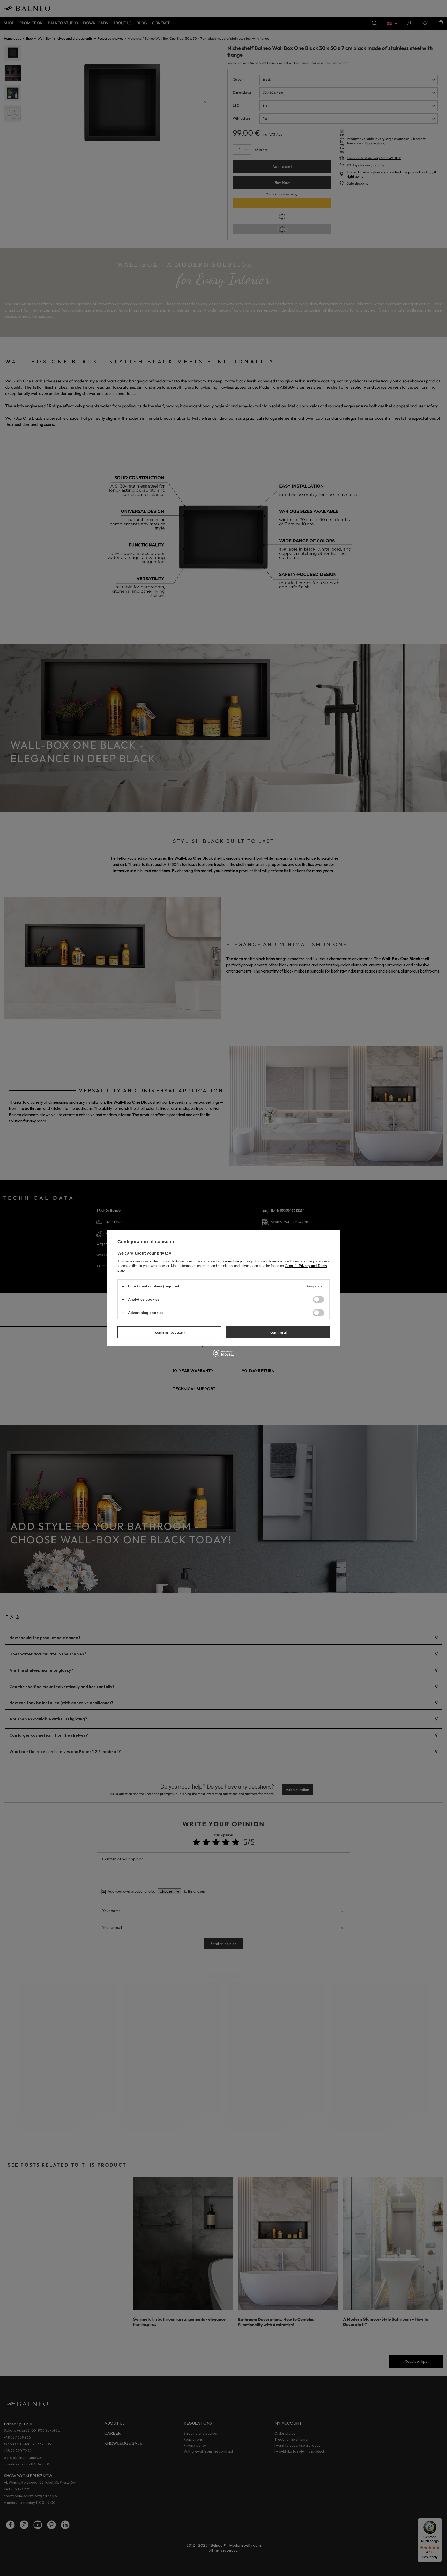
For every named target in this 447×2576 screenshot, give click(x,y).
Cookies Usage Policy (236, 1261)
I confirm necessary (169, 1332)
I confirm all (278, 1332)
